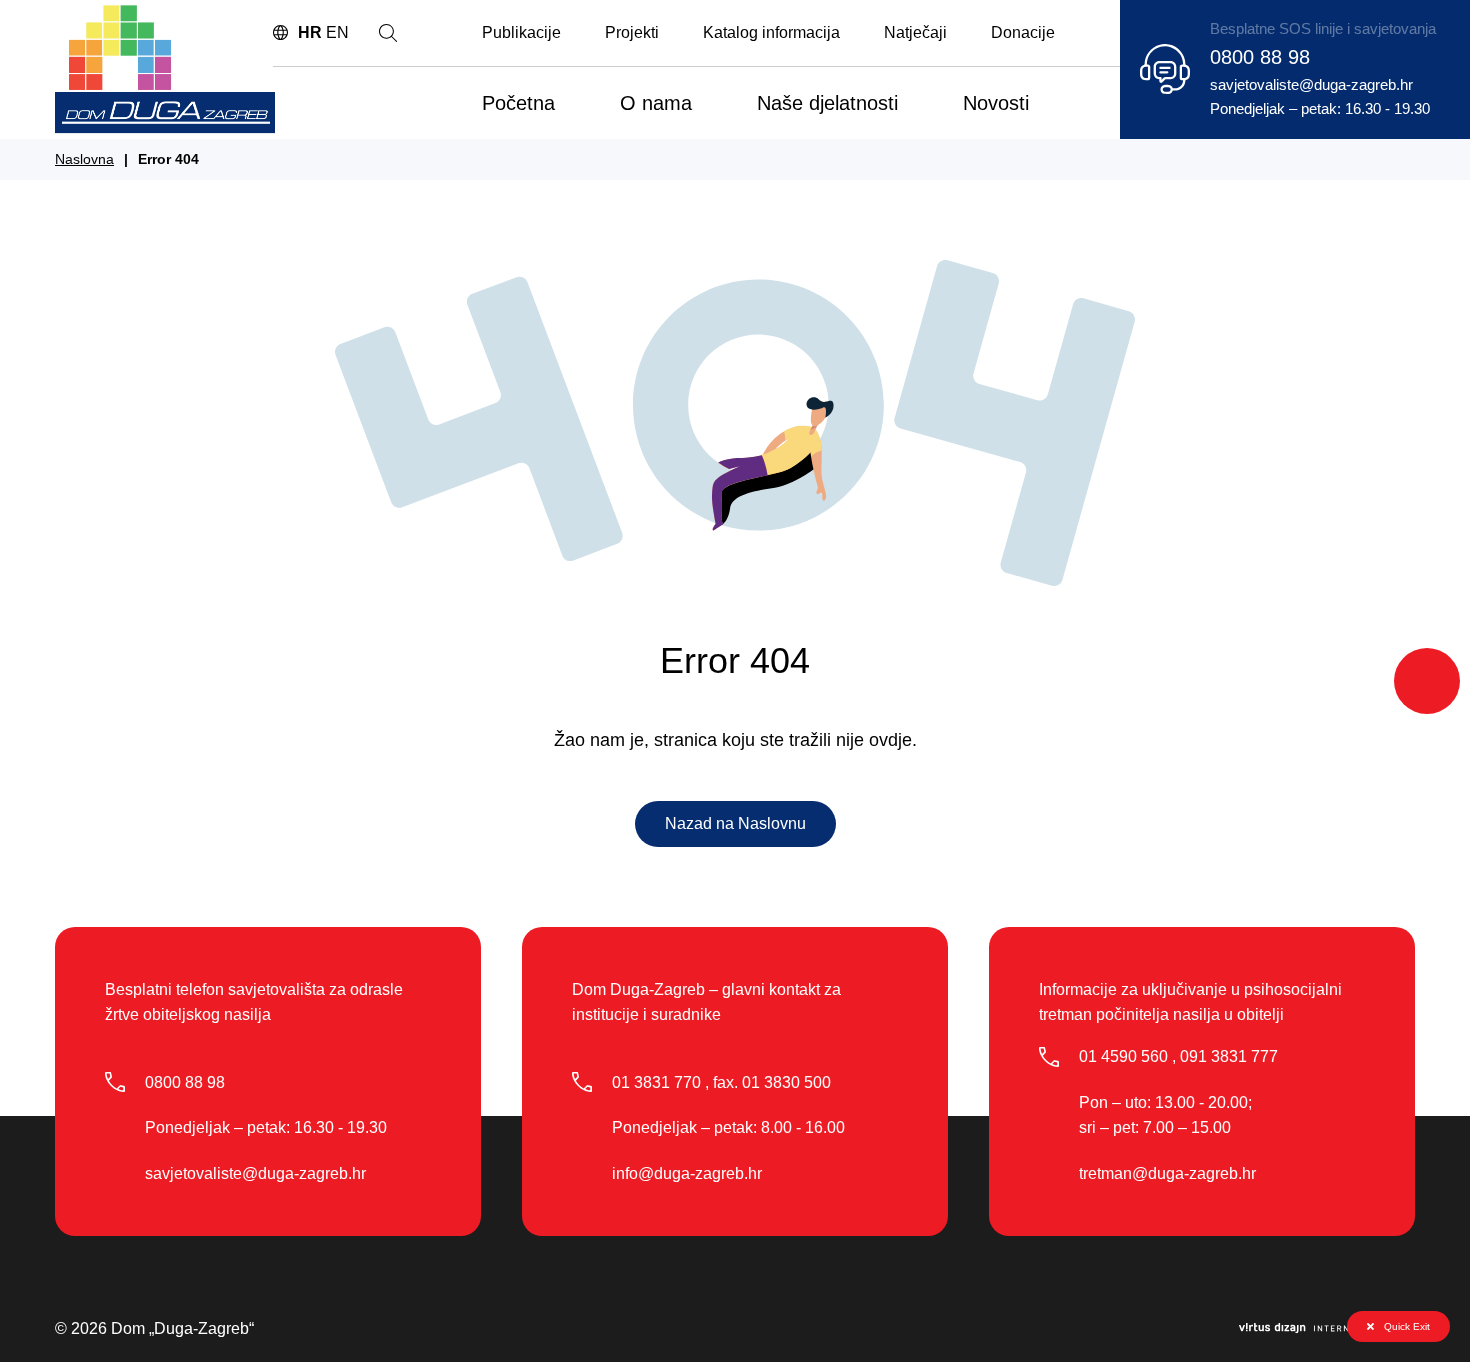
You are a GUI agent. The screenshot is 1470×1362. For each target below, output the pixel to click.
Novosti (996, 103)
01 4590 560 (1123, 1056)
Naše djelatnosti (827, 103)
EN (337, 32)
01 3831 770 (656, 1082)
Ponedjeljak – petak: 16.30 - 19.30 (1320, 108)
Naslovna (84, 159)
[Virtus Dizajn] (1327, 1329)
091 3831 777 (1229, 1056)
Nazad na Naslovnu (735, 823)
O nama (656, 103)
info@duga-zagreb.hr (687, 1173)
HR (310, 32)
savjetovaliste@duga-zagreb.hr (1311, 84)
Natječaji (915, 32)
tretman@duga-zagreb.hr (1167, 1173)
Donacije (1023, 32)
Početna (518, 103)
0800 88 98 (1260, 57)
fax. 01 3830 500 (772, 1082)
